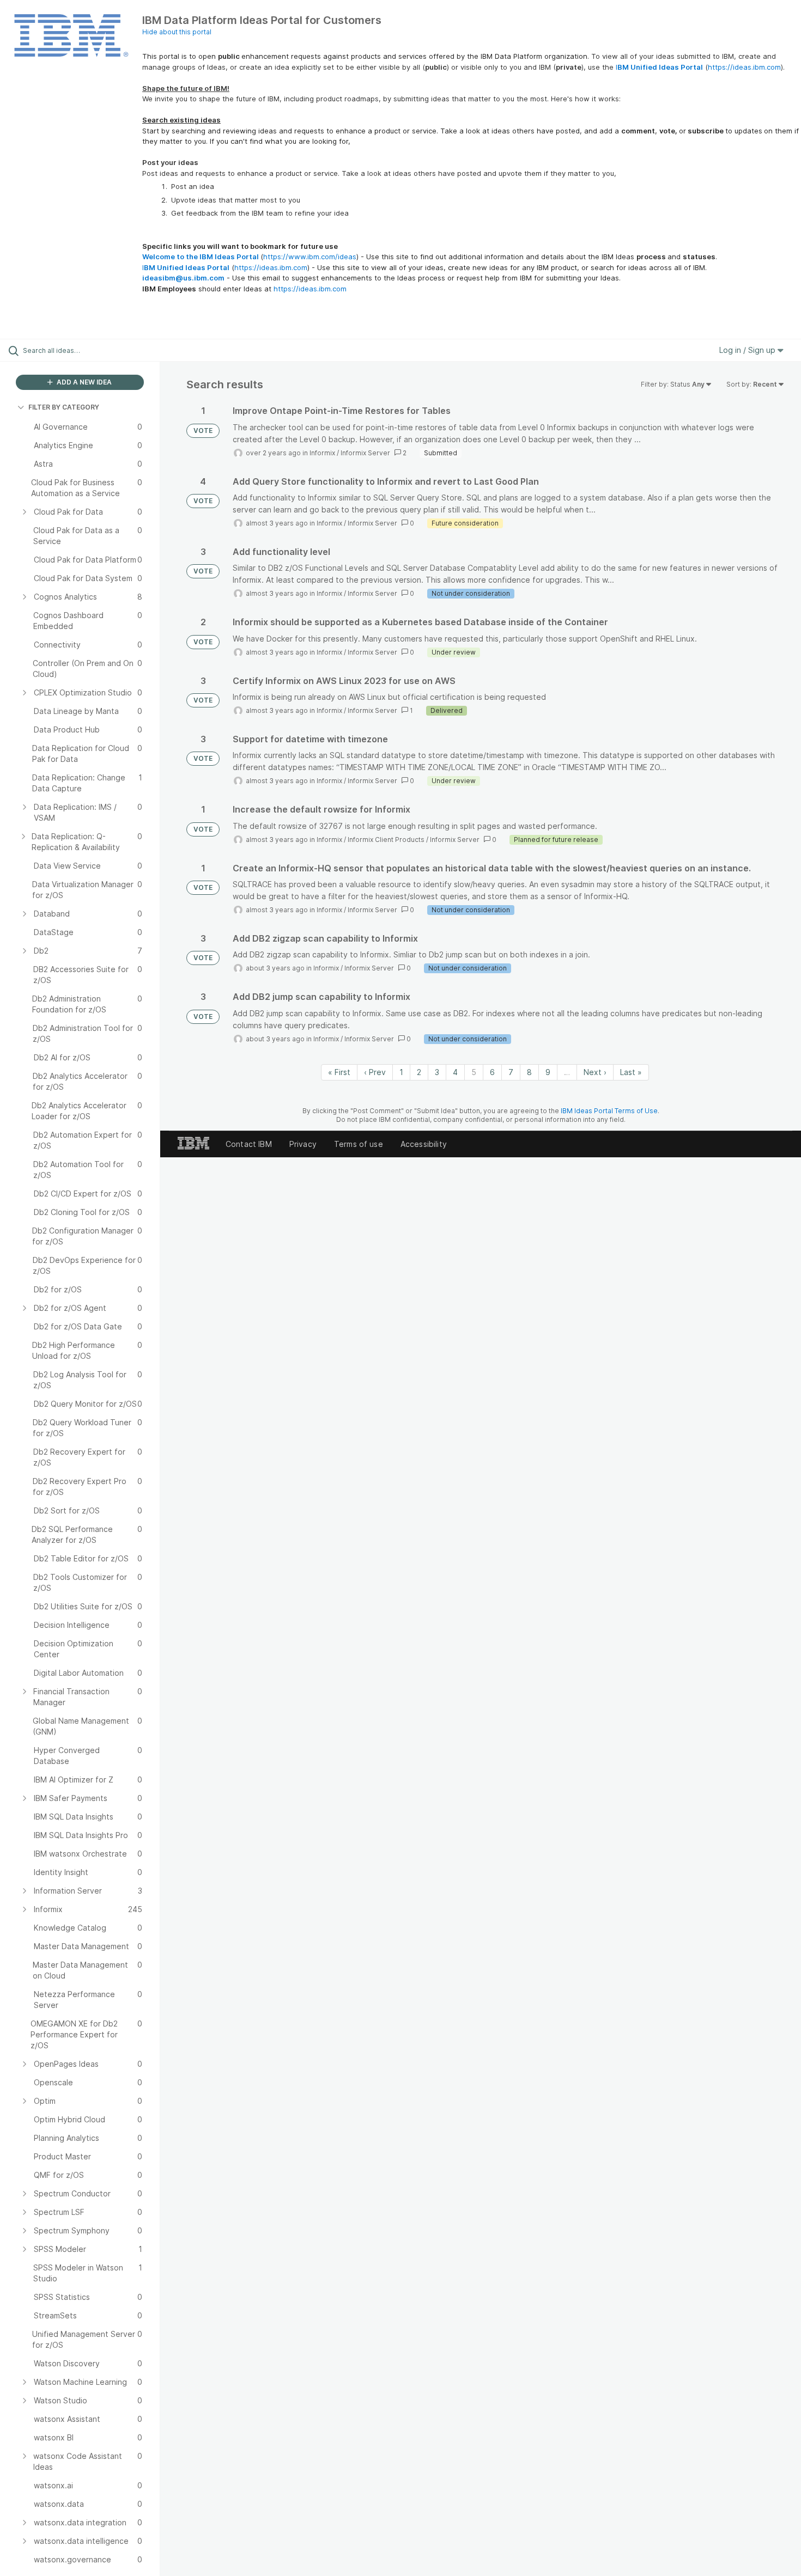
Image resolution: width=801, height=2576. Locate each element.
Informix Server (365, 453)
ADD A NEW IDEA (83, 382)
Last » (631, 1072)
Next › (595, 1072)
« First (339, 1072)
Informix (322, 453)
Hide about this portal (177, 32)
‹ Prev (375, 1072)
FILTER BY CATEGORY (64, 407)
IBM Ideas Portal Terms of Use (609, 1111)
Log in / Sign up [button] (748, 350)
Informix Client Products (386, 840)
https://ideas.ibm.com (744, 67)
